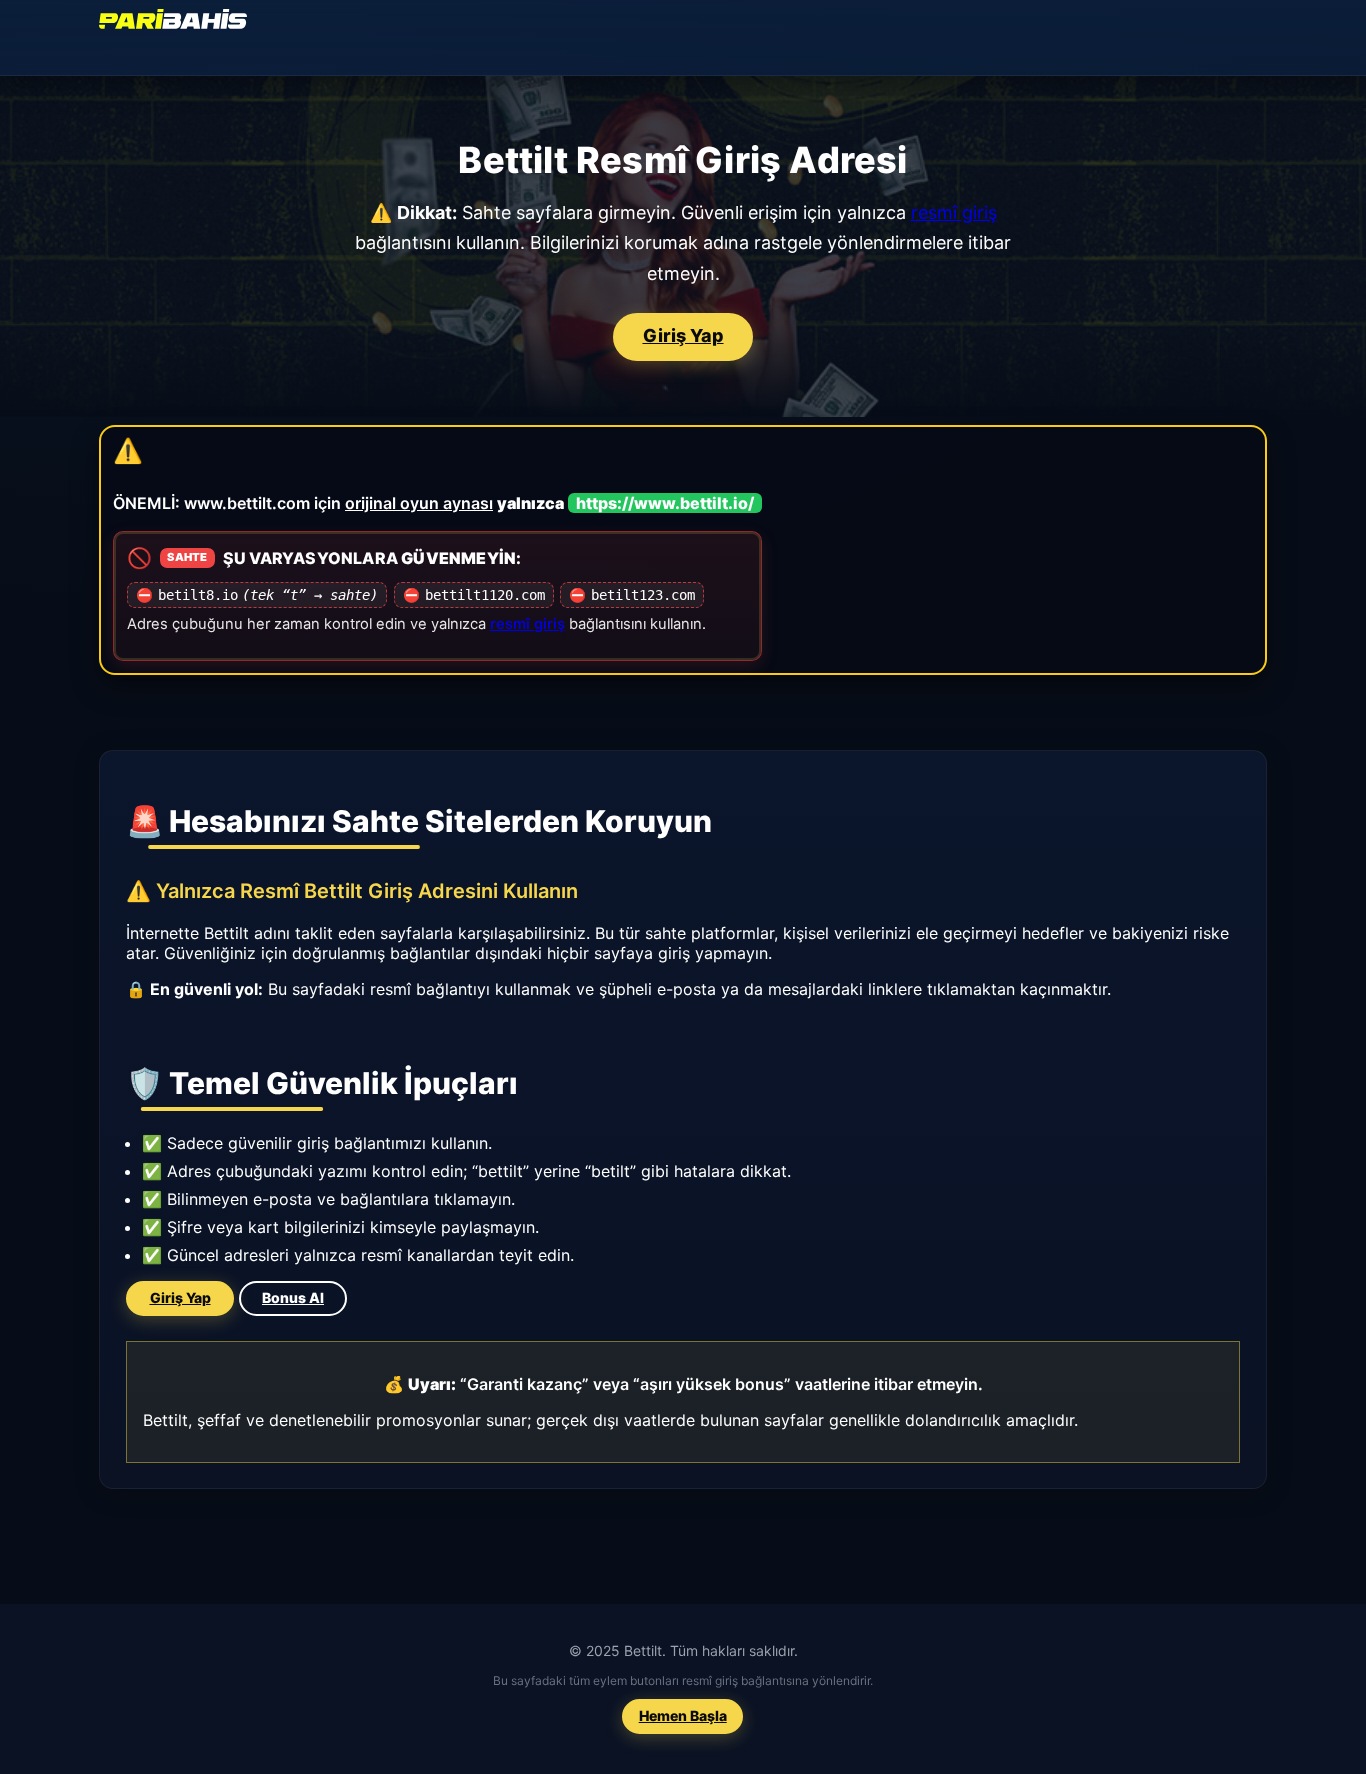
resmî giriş (954, 212)
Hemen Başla (683, 1715)
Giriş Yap (683, 336)
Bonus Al (293, 1298)
